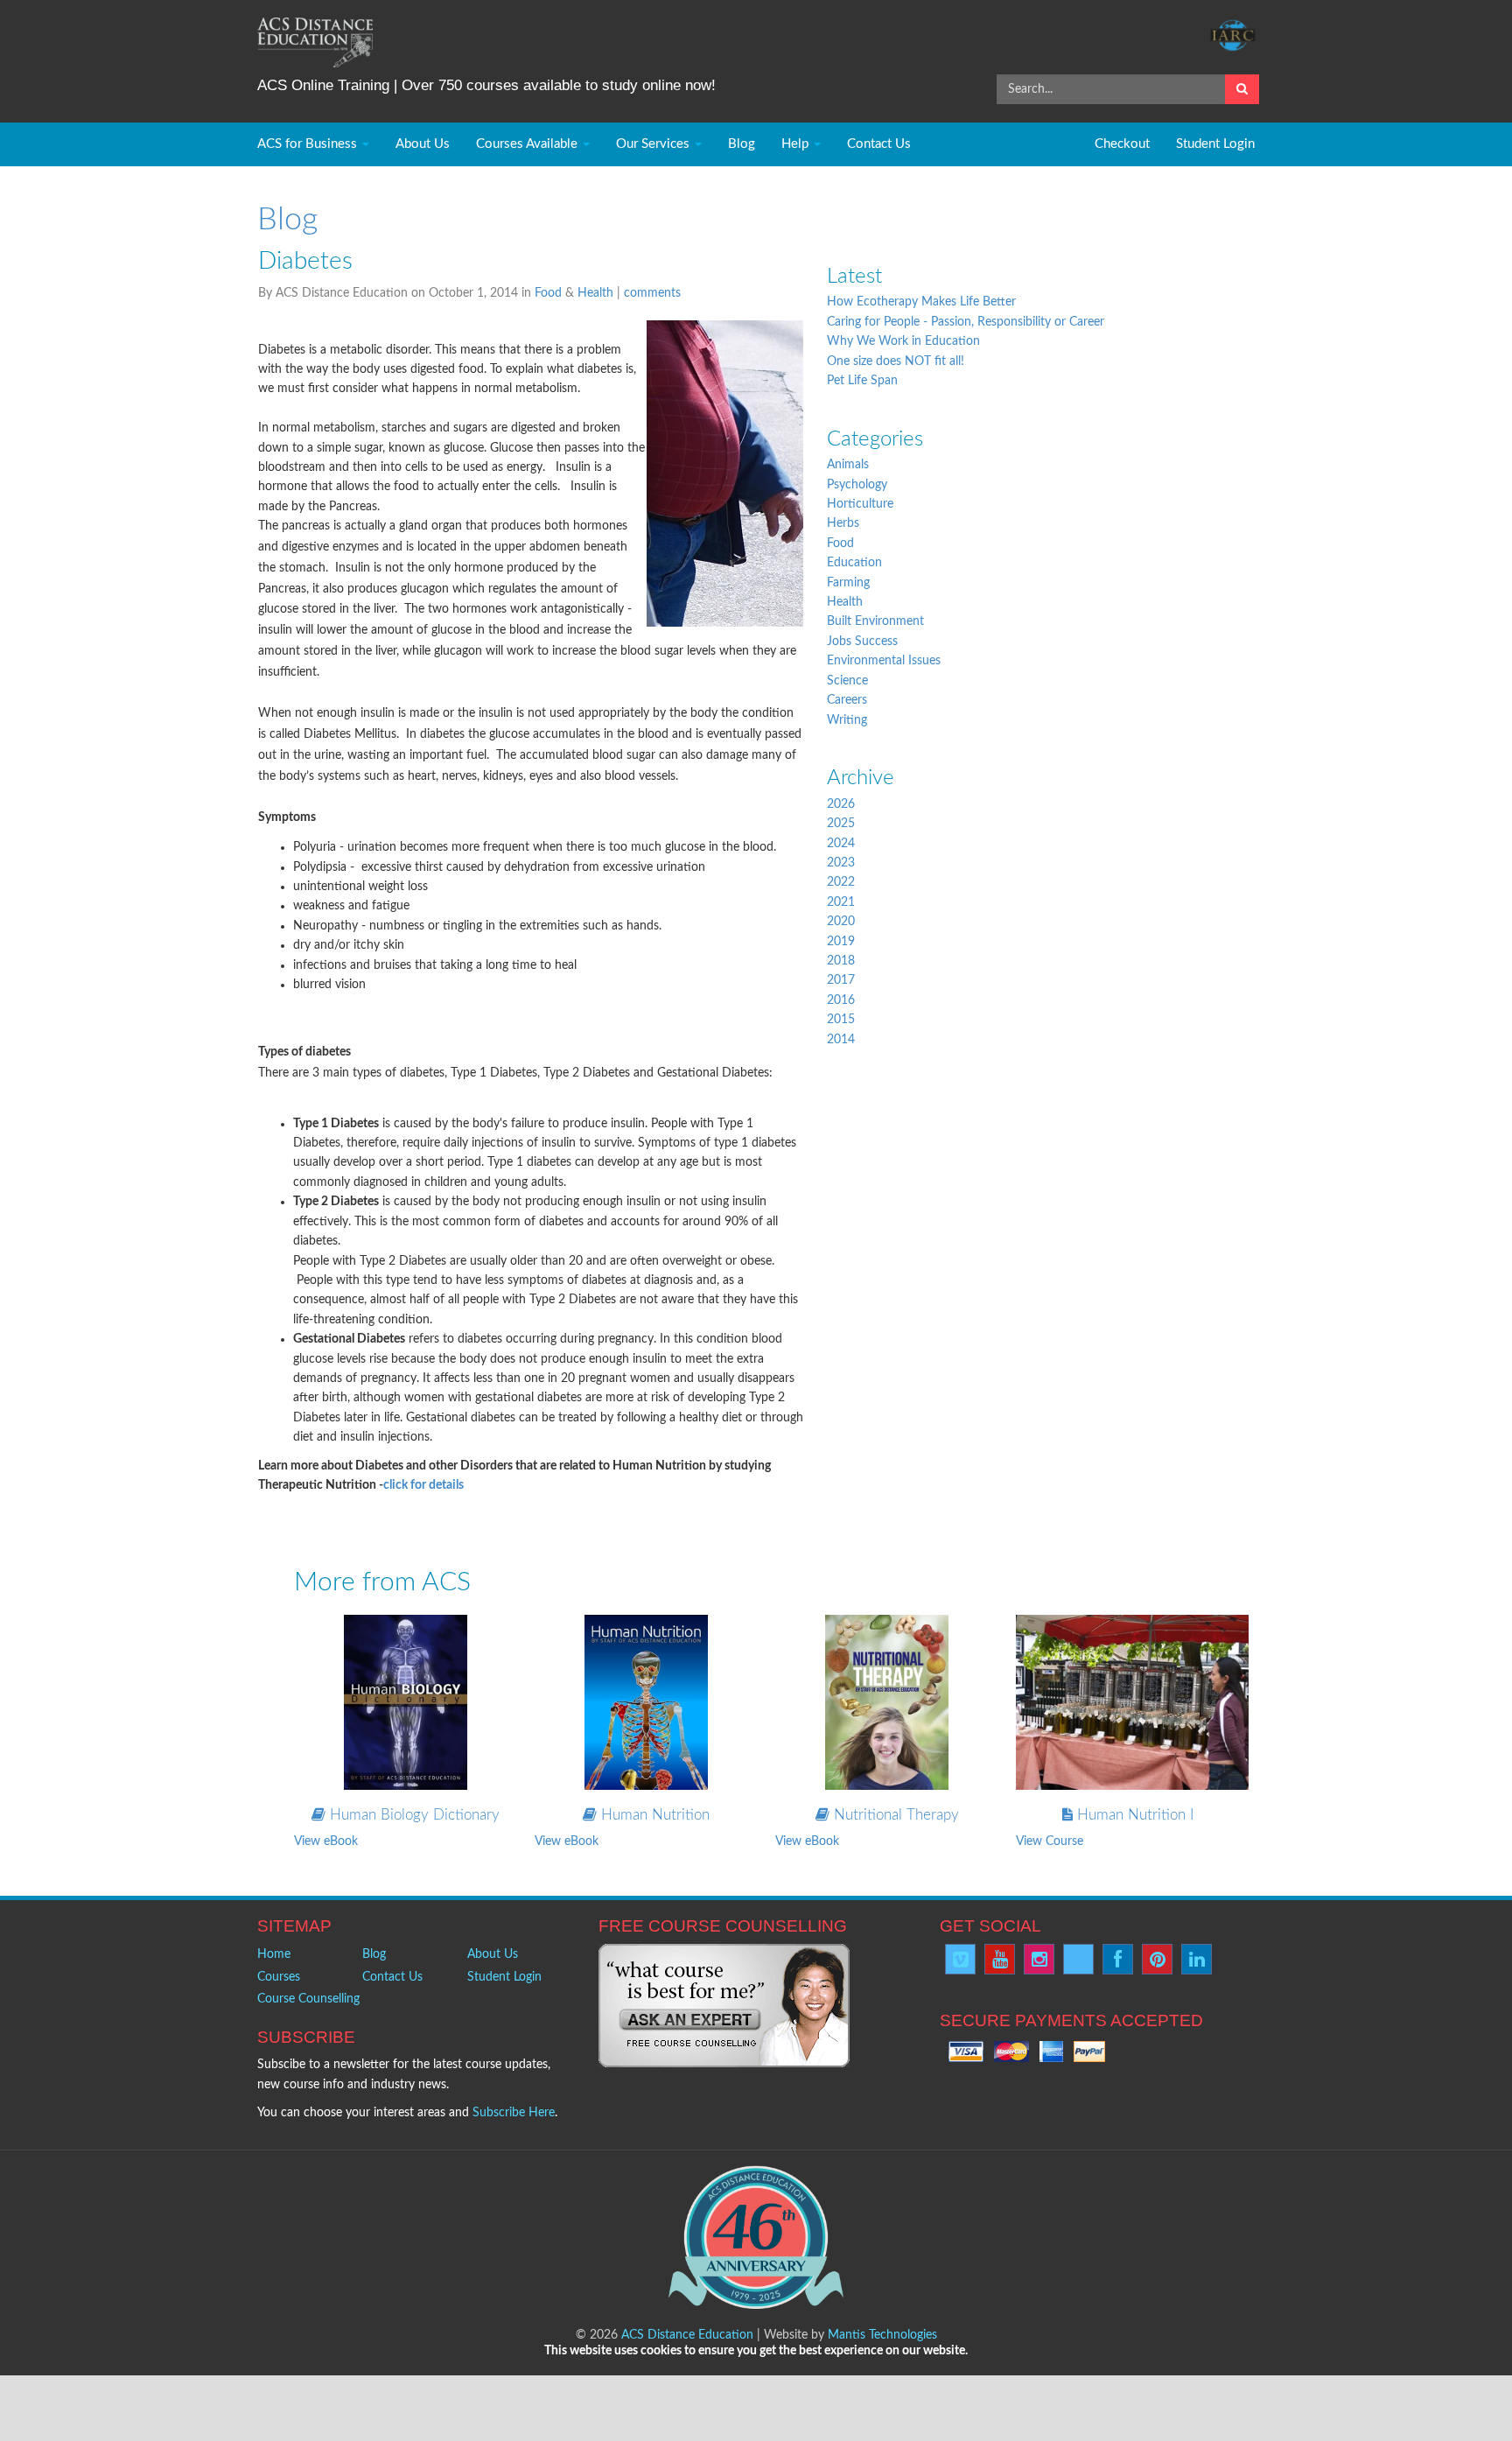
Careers (847, 700)
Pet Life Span (862, 381)
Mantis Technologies (882, 2335)
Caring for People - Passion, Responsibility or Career (966, 322)
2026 (841, 804)
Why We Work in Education (903, 341)
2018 (841, 961)
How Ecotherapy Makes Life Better (921, 302)
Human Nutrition (653, 1815)
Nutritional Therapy (894, 1815)
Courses (279, 1977)
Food (548, 293)
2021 (841, 902)
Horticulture (860, 504)
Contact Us (879, 144)
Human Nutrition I (1133, 1815)
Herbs (843, 523)
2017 (841, 980)
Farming (848, 583)
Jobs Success (862, 642)
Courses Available (528, 144)
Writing (847, 720)
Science (847, 681)
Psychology (857, 485)
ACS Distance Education (687, 2335)
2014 (841, 1040)
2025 (841, 824)
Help (797, 144)
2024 (841, 844)
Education (854, 563)
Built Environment (875, 621)
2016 (841, 1000)
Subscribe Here (514, 2113)
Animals (848, 465)
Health (595, 293)
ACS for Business (309, 144)
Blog (742, 144)
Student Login (1215, 144)
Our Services (654, 144)
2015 (841, 1020)
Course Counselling (308, 1999)
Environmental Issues (884, 661)
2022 (841, 882)
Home (274, 1954)
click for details (423, 1485)
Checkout (1122, 144)
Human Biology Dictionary (413, 1815)
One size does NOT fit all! (896, 361)
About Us (423, 144)
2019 (841, 942)
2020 (841, 922)
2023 (841, 863)
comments (652, 293)
